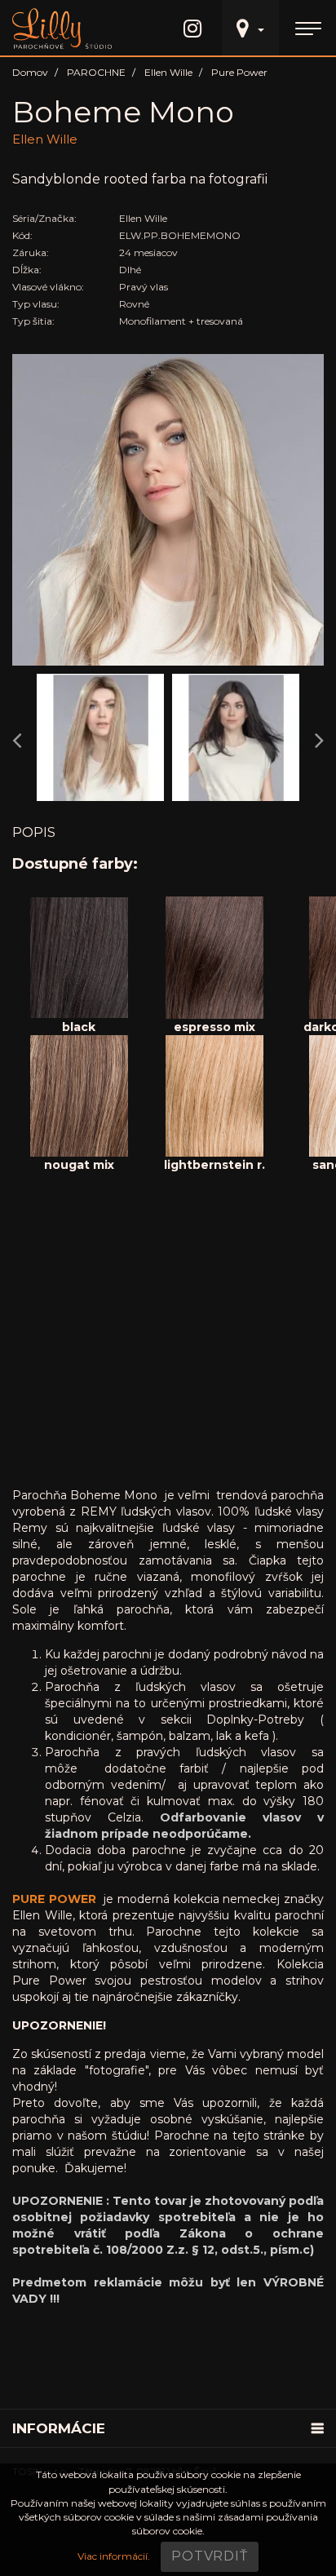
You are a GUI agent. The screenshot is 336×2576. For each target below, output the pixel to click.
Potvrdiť (209, 2556)
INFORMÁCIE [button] (59, 2428)
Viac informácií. (114, 2556)
